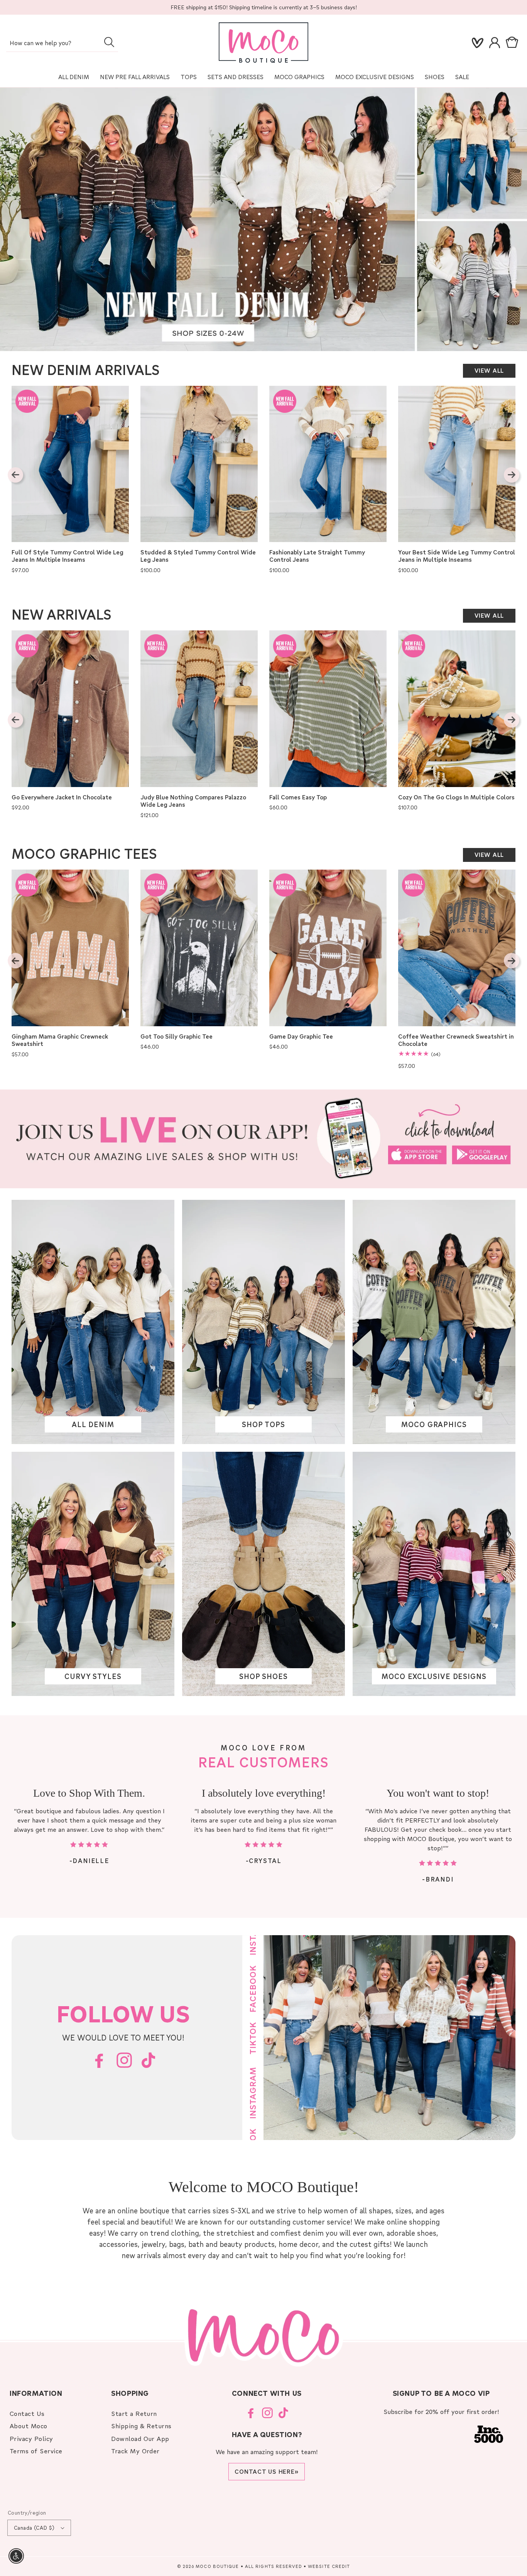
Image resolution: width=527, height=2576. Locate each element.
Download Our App (140, 2438)
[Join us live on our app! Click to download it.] (263, 1139)
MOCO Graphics (299, 77)
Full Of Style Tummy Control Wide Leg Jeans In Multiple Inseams (68, 556)
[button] (513, 43)
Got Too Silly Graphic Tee (177, 1036)
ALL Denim (74, 77)
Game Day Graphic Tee (301, 1036)
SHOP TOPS (263, 1425)
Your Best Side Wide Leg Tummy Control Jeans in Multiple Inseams (457, 556)
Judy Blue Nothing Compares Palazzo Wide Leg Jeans (193, 801)
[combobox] (62, 43)
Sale (462, 77)
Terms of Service (36, 2451)
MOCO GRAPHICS (434, 1425)
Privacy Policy (31, 2438)
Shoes (435, 77)
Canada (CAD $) (34, 2528)
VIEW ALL (489, 370)
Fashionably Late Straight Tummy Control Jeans (317, 556)
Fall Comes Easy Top (298, 797)
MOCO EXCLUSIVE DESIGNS (375, 77)
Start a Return (134, 2413)
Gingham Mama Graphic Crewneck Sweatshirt (60, 1040)
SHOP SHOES (263, 1677)
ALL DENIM (93, 1425)
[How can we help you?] (109, 42)
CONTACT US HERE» (267, 2471)
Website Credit (329, 2566)
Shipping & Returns (141, 2426)
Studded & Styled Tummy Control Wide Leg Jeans (198, 556)
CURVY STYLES (93, 1677)
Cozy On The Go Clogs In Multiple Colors (456, 797)
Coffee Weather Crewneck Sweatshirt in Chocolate (456, 1040)
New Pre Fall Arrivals (135, 77)
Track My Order (135, 2451)
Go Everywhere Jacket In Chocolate (62, 797)
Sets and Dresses (236, 77)
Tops (189, 77)
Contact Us (27, 2413)
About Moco (29, 2426)
